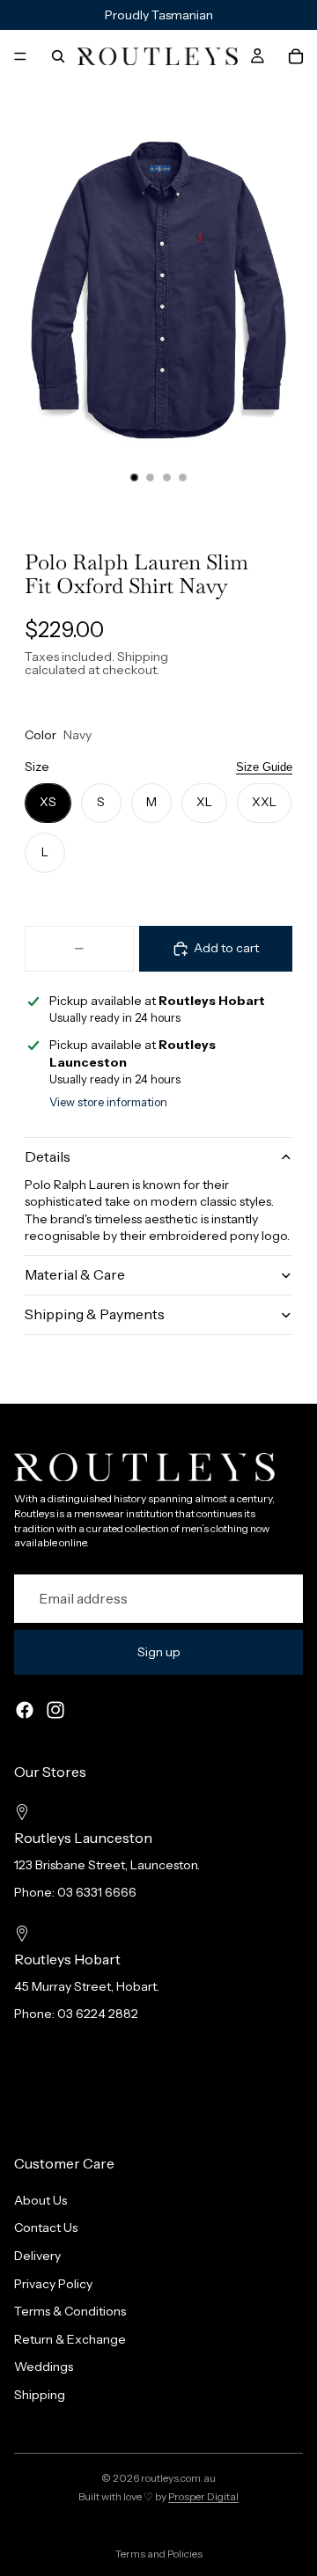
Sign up (159, 1652)
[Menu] (20, 56)
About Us (41, 2200)
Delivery (37, 2256)
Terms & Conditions (70, 2311)
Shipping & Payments (95, 1314)
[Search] (58, 56)
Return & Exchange (70, 2339)
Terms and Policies (159, 2554)
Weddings (44, 2367)
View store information (108, 1102)
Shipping (40, 2395)
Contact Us (46, 2227)
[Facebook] (25, 1710)
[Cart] (296, 56)
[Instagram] (55, 1710)
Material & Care (75, 1274)
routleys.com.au (178, 2478)
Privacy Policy (53, 2283)
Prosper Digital (203, 2496)
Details (48, 1156)
